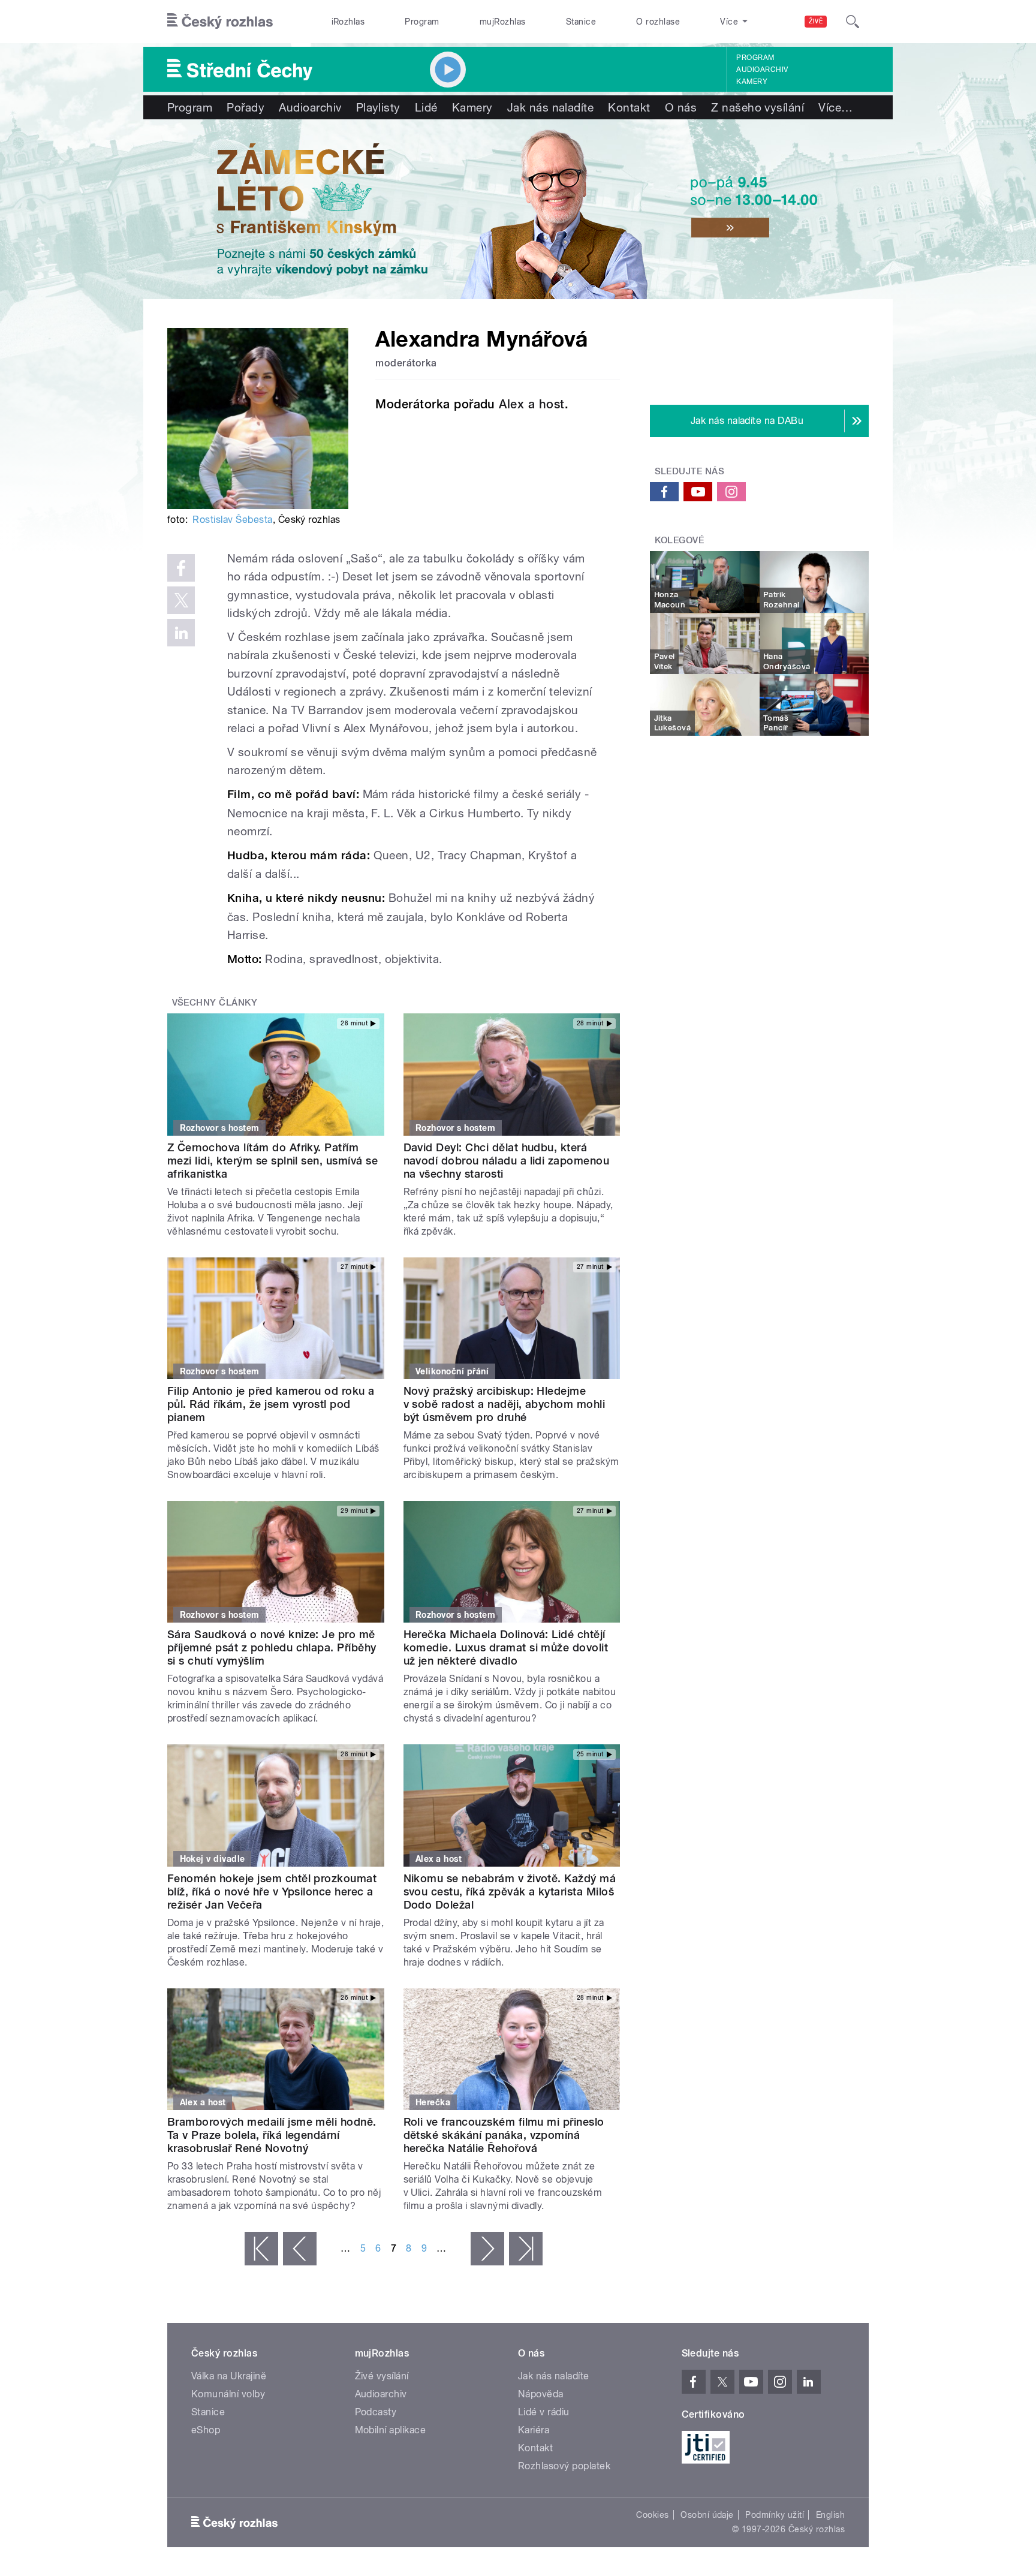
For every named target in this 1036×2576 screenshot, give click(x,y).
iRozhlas (348, 22)
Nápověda (541, 2394)
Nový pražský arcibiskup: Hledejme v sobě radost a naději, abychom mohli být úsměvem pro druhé (505, 1404)
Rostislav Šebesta (232, 520)
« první (261, 2249)
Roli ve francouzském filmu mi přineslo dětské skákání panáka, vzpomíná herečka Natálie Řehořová (504, 2135)
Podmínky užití (775, 2515)
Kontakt (629, 107)
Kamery (752, 82)
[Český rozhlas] (220, 22)
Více (835, 107)
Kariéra (534, 2430)
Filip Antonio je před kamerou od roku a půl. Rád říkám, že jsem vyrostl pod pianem (271, 1404)
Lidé (426, 107)
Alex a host (531, 404)
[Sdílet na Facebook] (181, 568)
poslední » (526, 2249)
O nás (681, 107)
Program (422, 22)
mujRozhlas (503, 22)
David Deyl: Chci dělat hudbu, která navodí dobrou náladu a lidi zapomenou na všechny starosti (507, 1161)
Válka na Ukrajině (229, 2376)
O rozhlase (658, 22)
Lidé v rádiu (544, 2412)
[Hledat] (853, 22)
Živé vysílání (382, 2376)
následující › (487, 2249)
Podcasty (376, 2412)
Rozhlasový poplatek (564, 2466)
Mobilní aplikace (391, 2430)
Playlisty (378, 107)
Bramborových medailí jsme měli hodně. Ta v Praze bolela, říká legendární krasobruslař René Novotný (272, 2135)
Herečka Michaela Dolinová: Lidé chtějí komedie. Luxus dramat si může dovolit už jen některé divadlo (506, 1647)
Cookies (652, 2515)
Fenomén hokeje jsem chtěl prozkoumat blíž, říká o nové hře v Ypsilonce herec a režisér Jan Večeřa (272, 1892)
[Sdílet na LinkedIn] (181, 633)
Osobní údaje (707, 2515)
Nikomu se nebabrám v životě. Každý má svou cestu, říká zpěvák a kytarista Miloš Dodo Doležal (510, 1892)
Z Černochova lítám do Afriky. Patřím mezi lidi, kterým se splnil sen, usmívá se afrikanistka (272, 1161)
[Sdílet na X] (181, 600)
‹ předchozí (300, 2249)
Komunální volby (228, 2394)
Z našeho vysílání (758, 107)
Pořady (246, 107)
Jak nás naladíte (551, 107)
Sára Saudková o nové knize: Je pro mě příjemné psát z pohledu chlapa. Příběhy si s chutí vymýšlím (272, 1647)
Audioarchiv (762, 70)
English (830, 2515)
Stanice (581, 22)
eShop (206, 2430)
